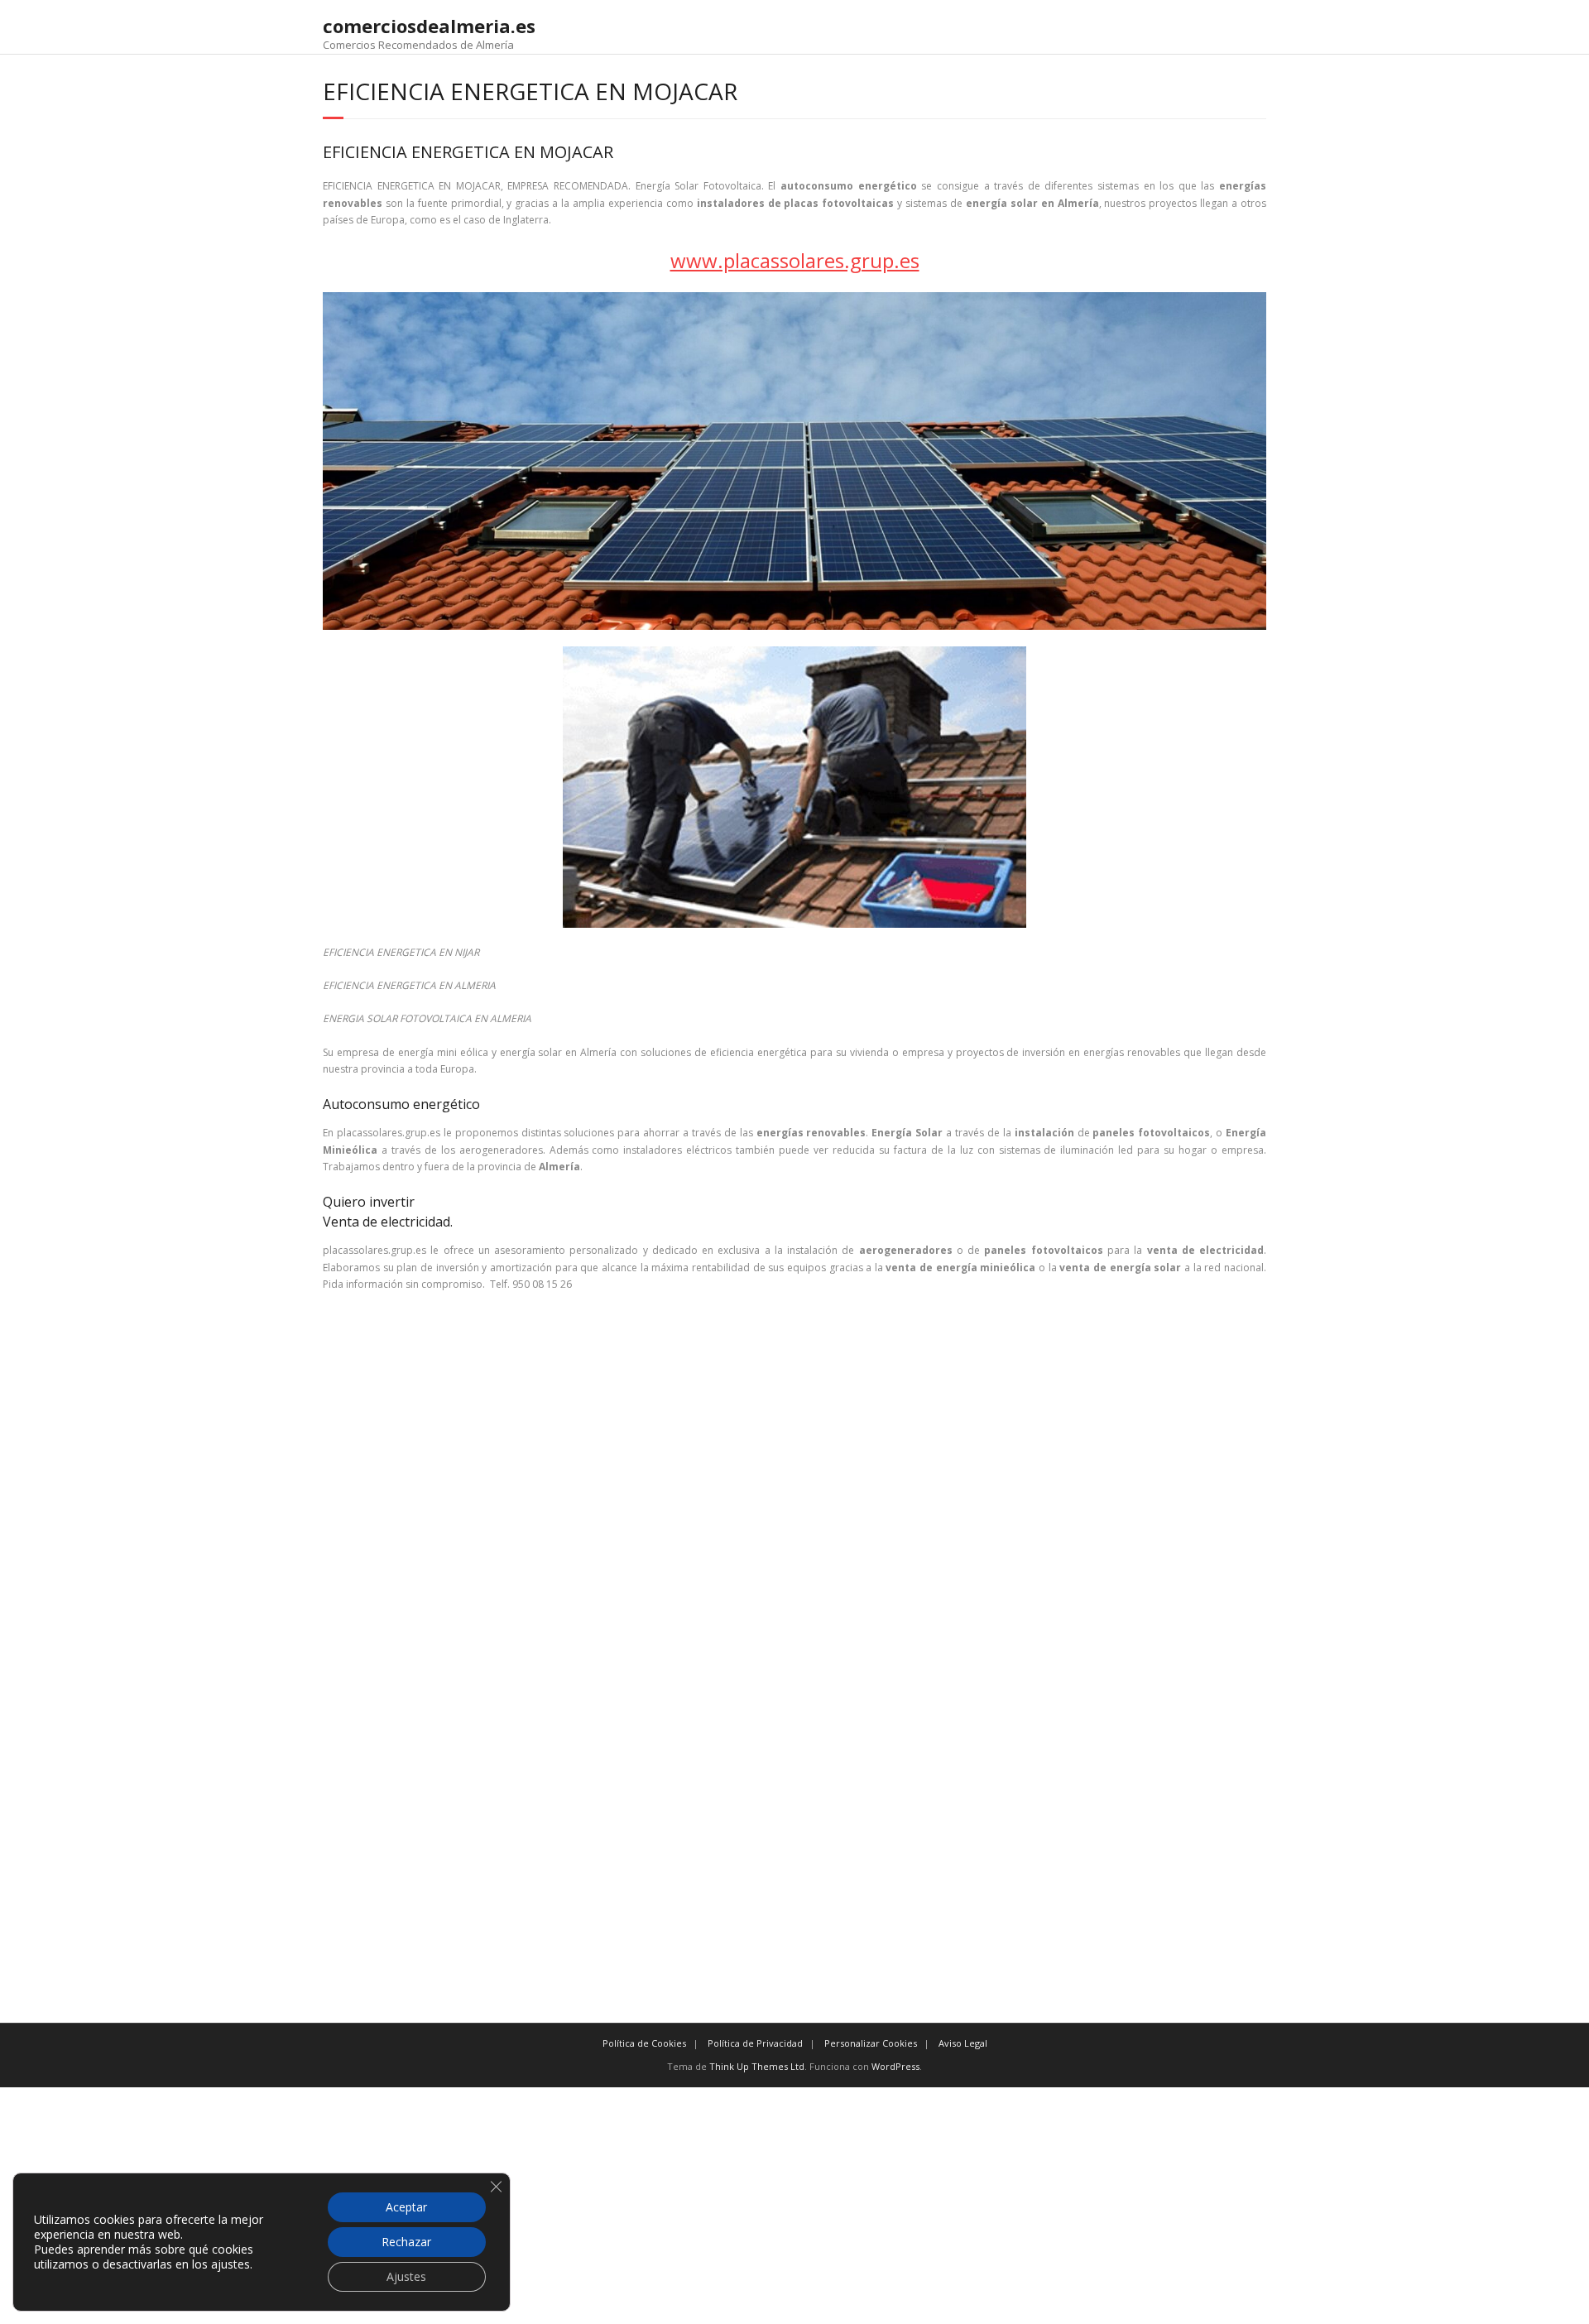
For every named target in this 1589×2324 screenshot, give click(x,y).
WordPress (895, 2066)
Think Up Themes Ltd (757, 2066)
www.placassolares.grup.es (795, 260)
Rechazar (406, 2242)
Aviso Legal (963, 2043)
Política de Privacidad (755, 2043)
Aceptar (406, 2207)
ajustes (230, 2264)
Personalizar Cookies (871, 2043)
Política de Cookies (644, 2043)
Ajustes (406, 2276)
